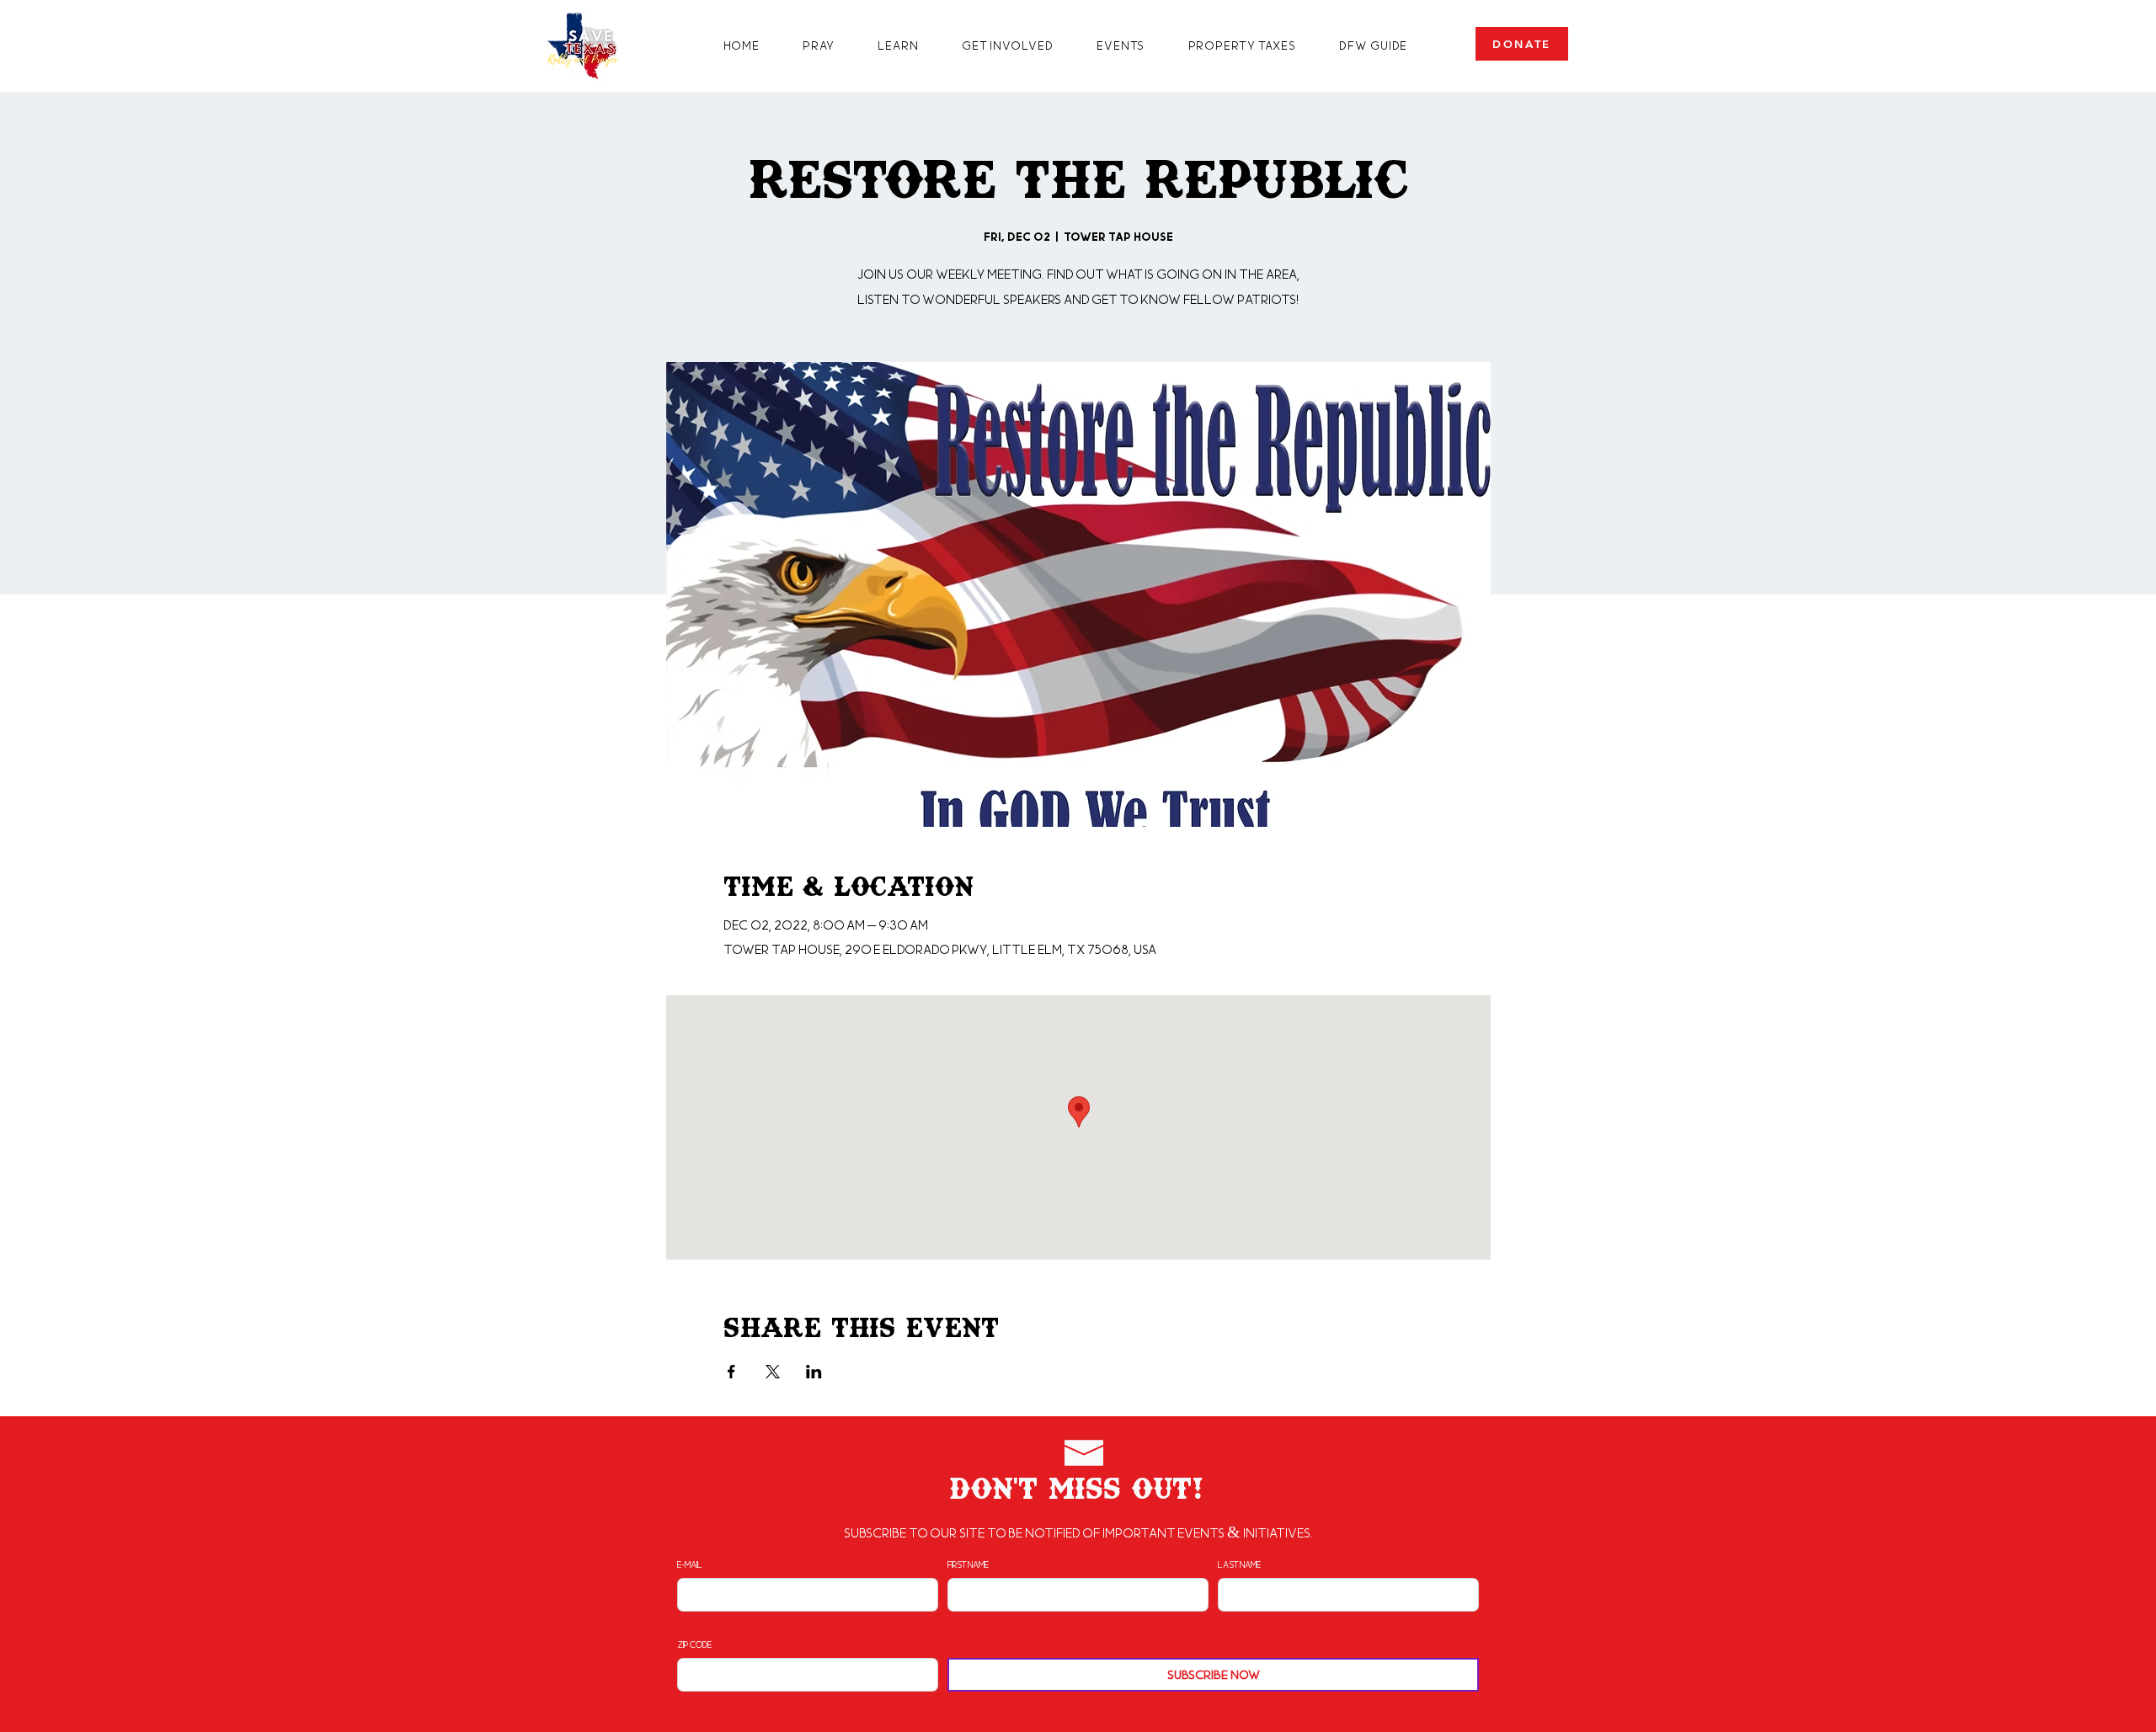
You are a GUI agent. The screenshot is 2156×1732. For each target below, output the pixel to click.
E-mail (690, 1564)
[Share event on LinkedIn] (814, 1372)
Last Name (1239, 1564)
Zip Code (694, 1644)
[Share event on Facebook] (731, 1372)
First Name (968, 1564)
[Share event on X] (773, 1372)
